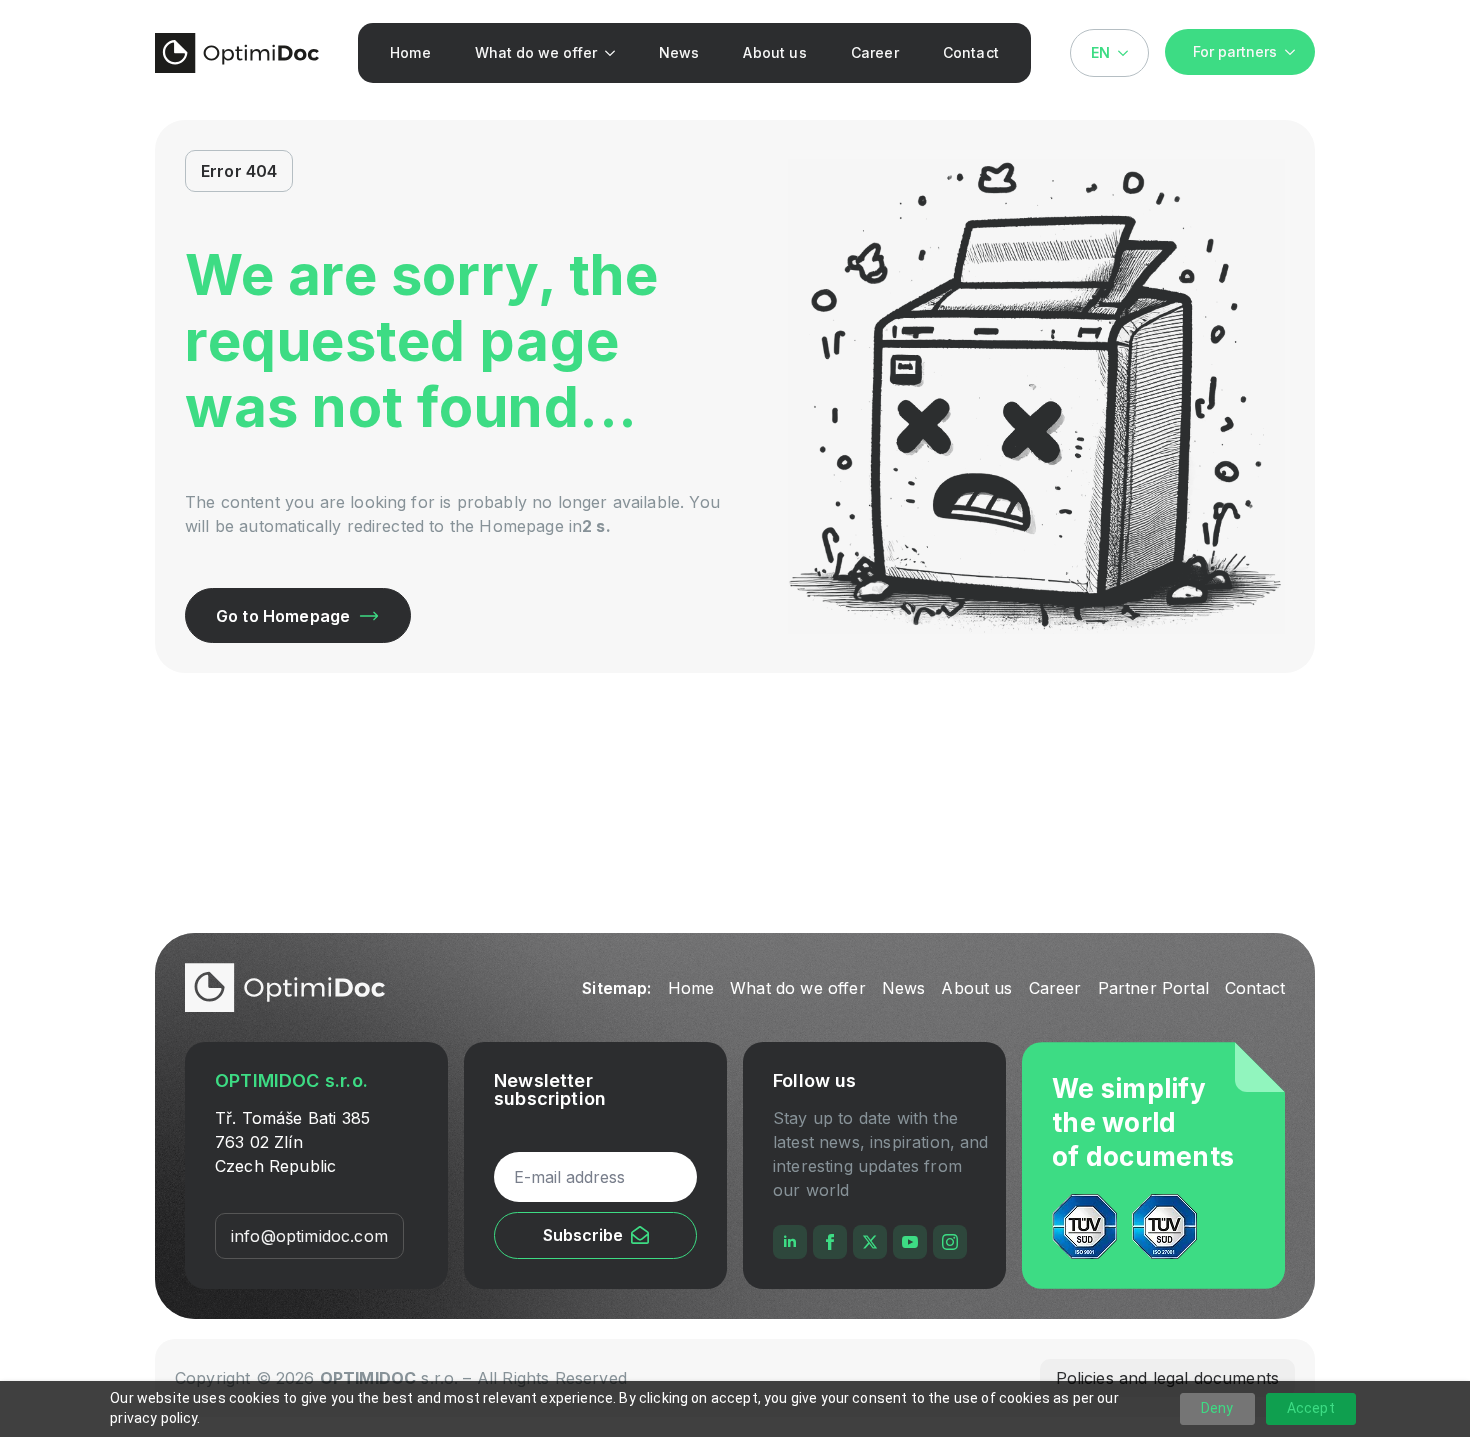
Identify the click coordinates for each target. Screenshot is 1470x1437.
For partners (1235, 51)
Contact (971, 52)
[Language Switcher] (1129, 53)
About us (774, 52)
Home (410, 52)
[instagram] (950, 1242)
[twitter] (870, 1242)
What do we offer (536, 52)
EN (1100, 52)
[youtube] (910, 1242)
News (679, 52)
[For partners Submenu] (1296, 52)
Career (875, 52)
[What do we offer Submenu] (614, 53)
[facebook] (830, 1242)
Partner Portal (1153, 988)
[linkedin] (790, 1242)
